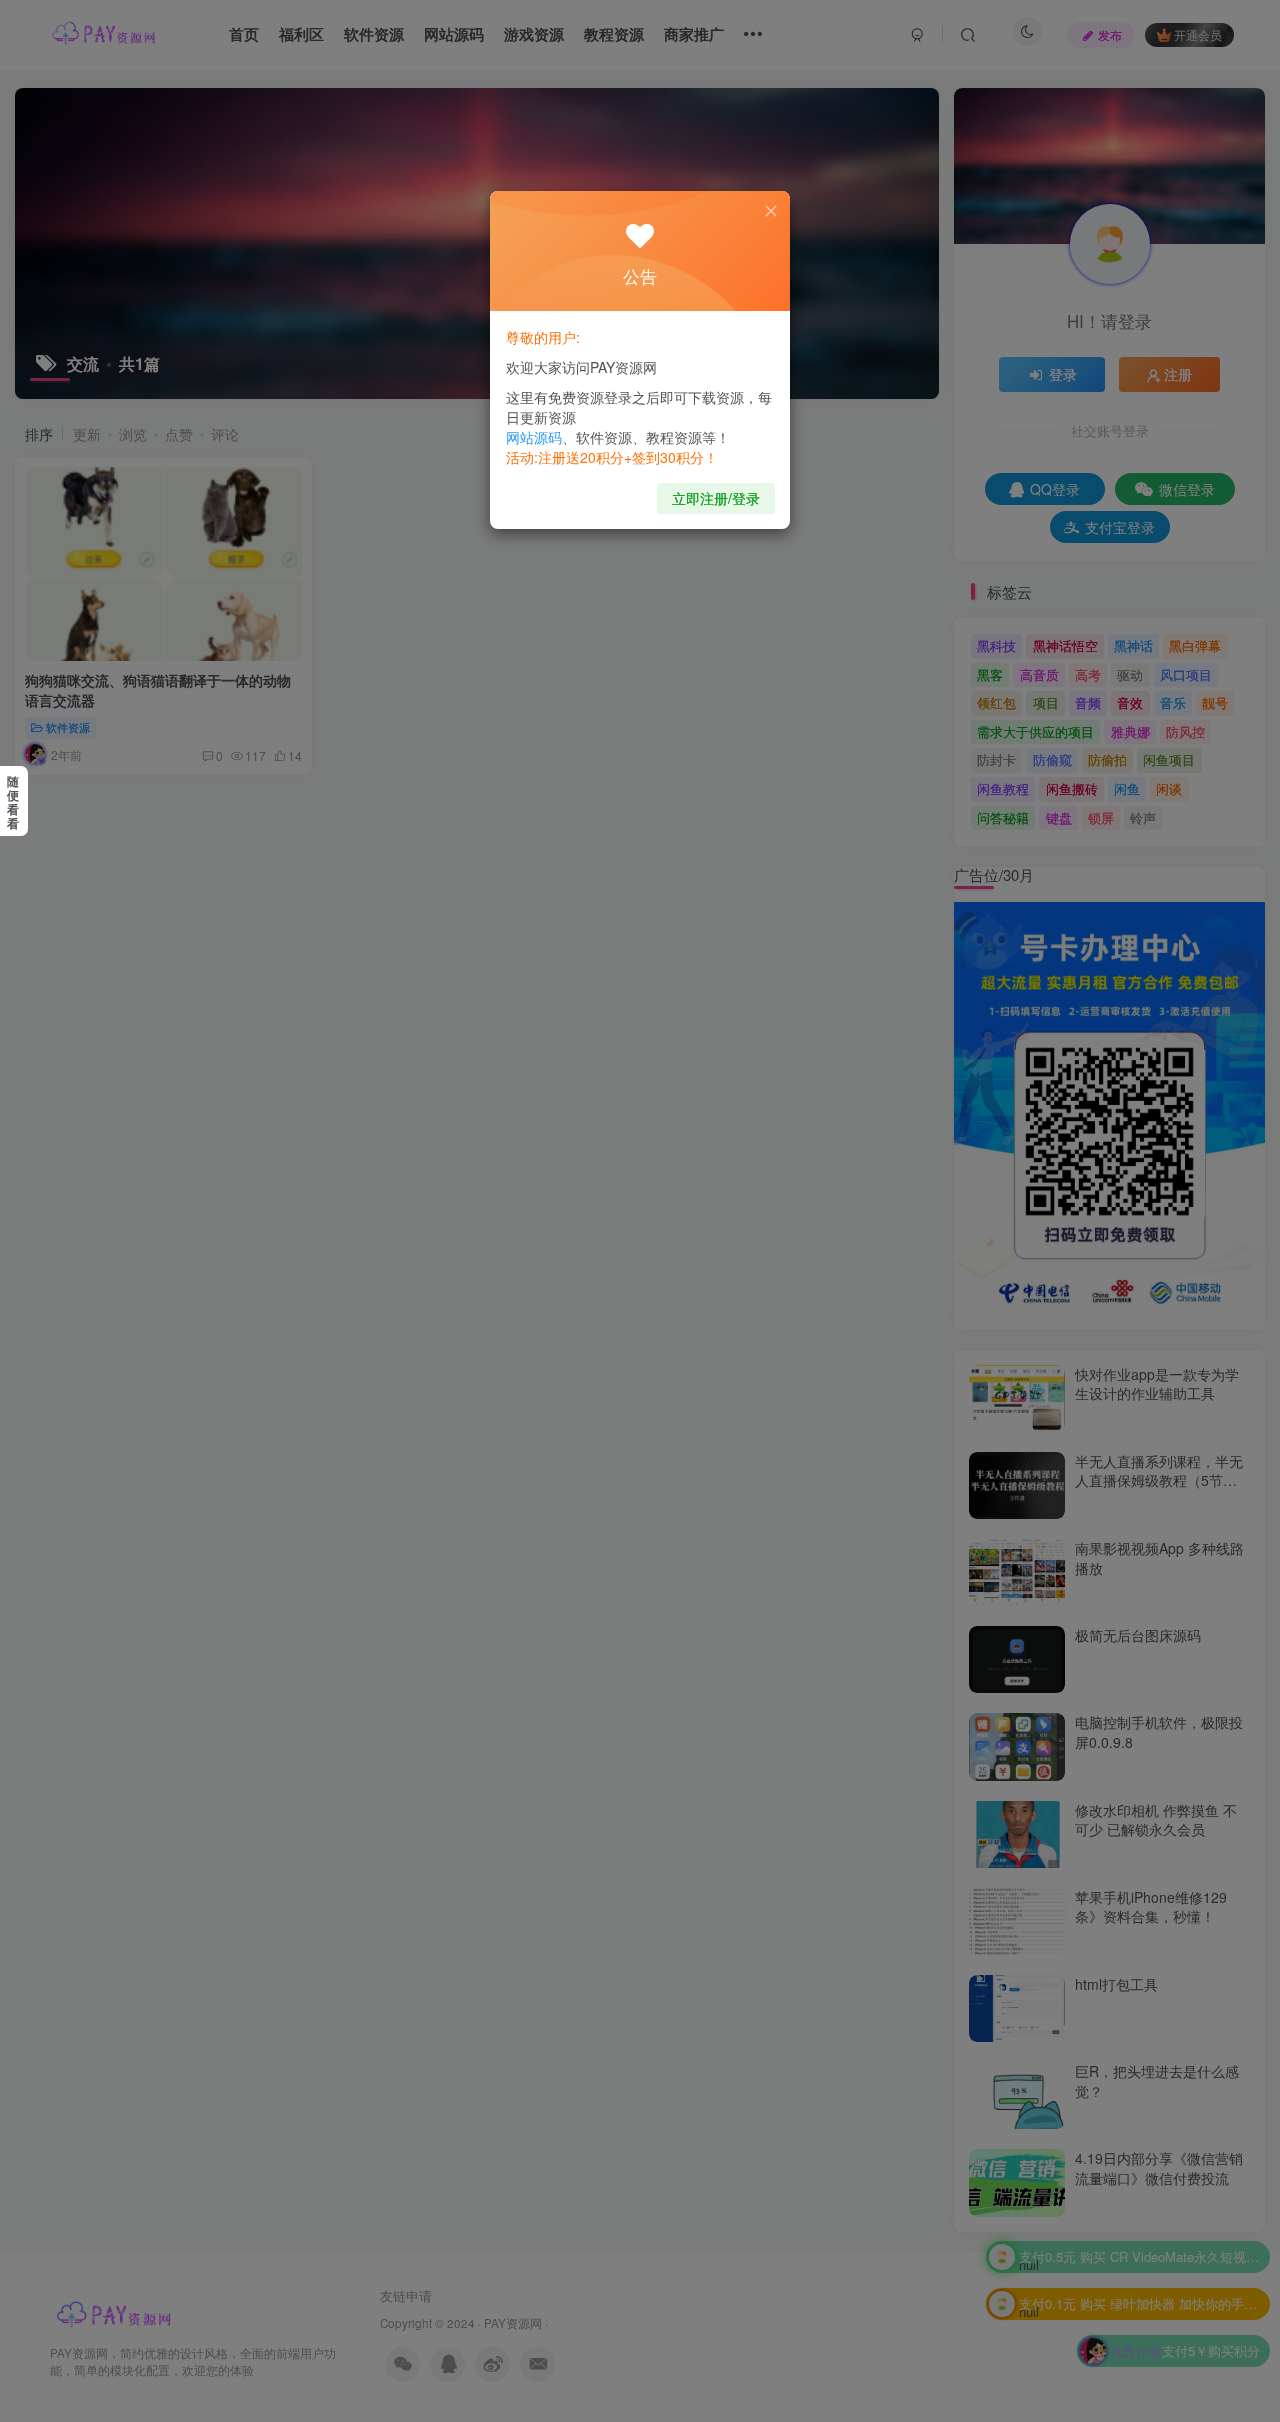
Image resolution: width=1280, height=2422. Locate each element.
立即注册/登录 (716, 498)
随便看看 (13, 802)
